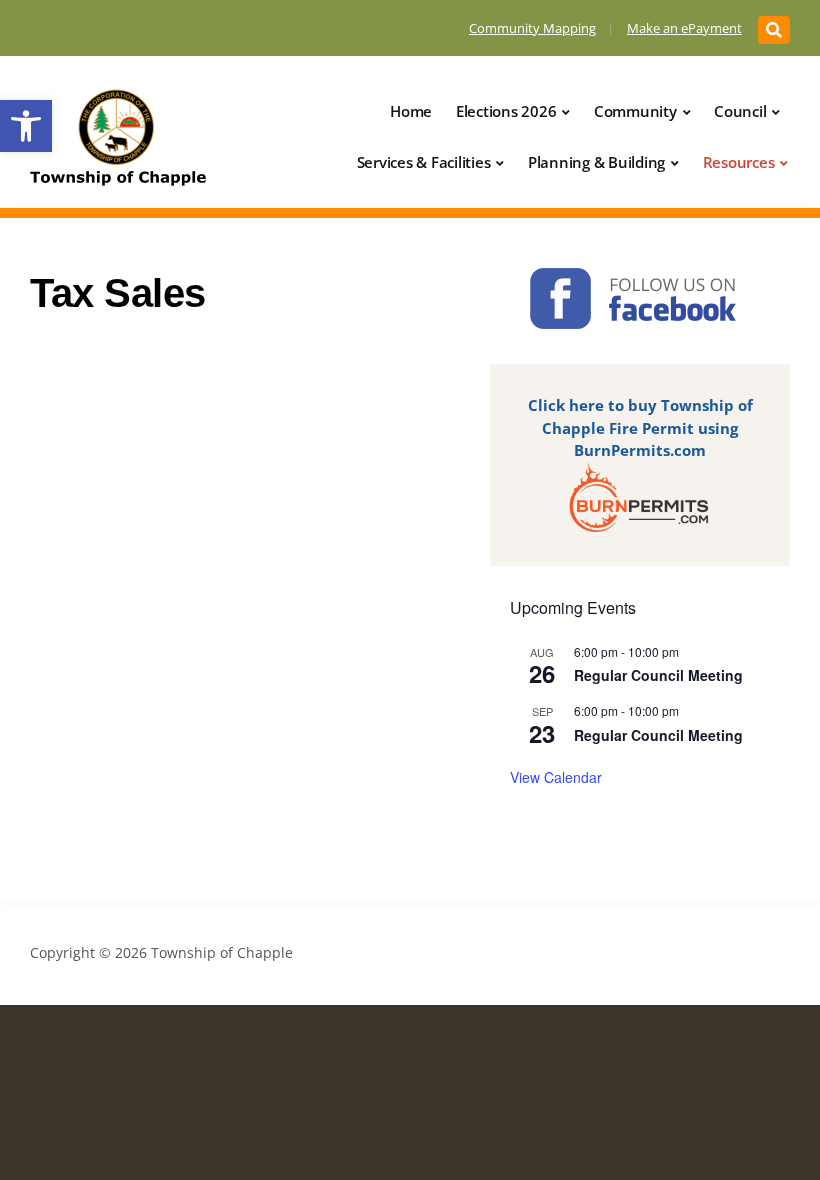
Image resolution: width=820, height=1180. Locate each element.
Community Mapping (532, 28)
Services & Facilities (424, 162)
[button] (26, 126)
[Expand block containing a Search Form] (774, 30)
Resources (739, 162)
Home (411, 111)
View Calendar (556, 777)
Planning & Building (596, 162)
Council (740, 111)
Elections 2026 (506, 111)
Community (635, 111)
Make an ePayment (684, 28)
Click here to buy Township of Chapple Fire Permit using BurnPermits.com (640, 427)
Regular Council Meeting (658, 675)
